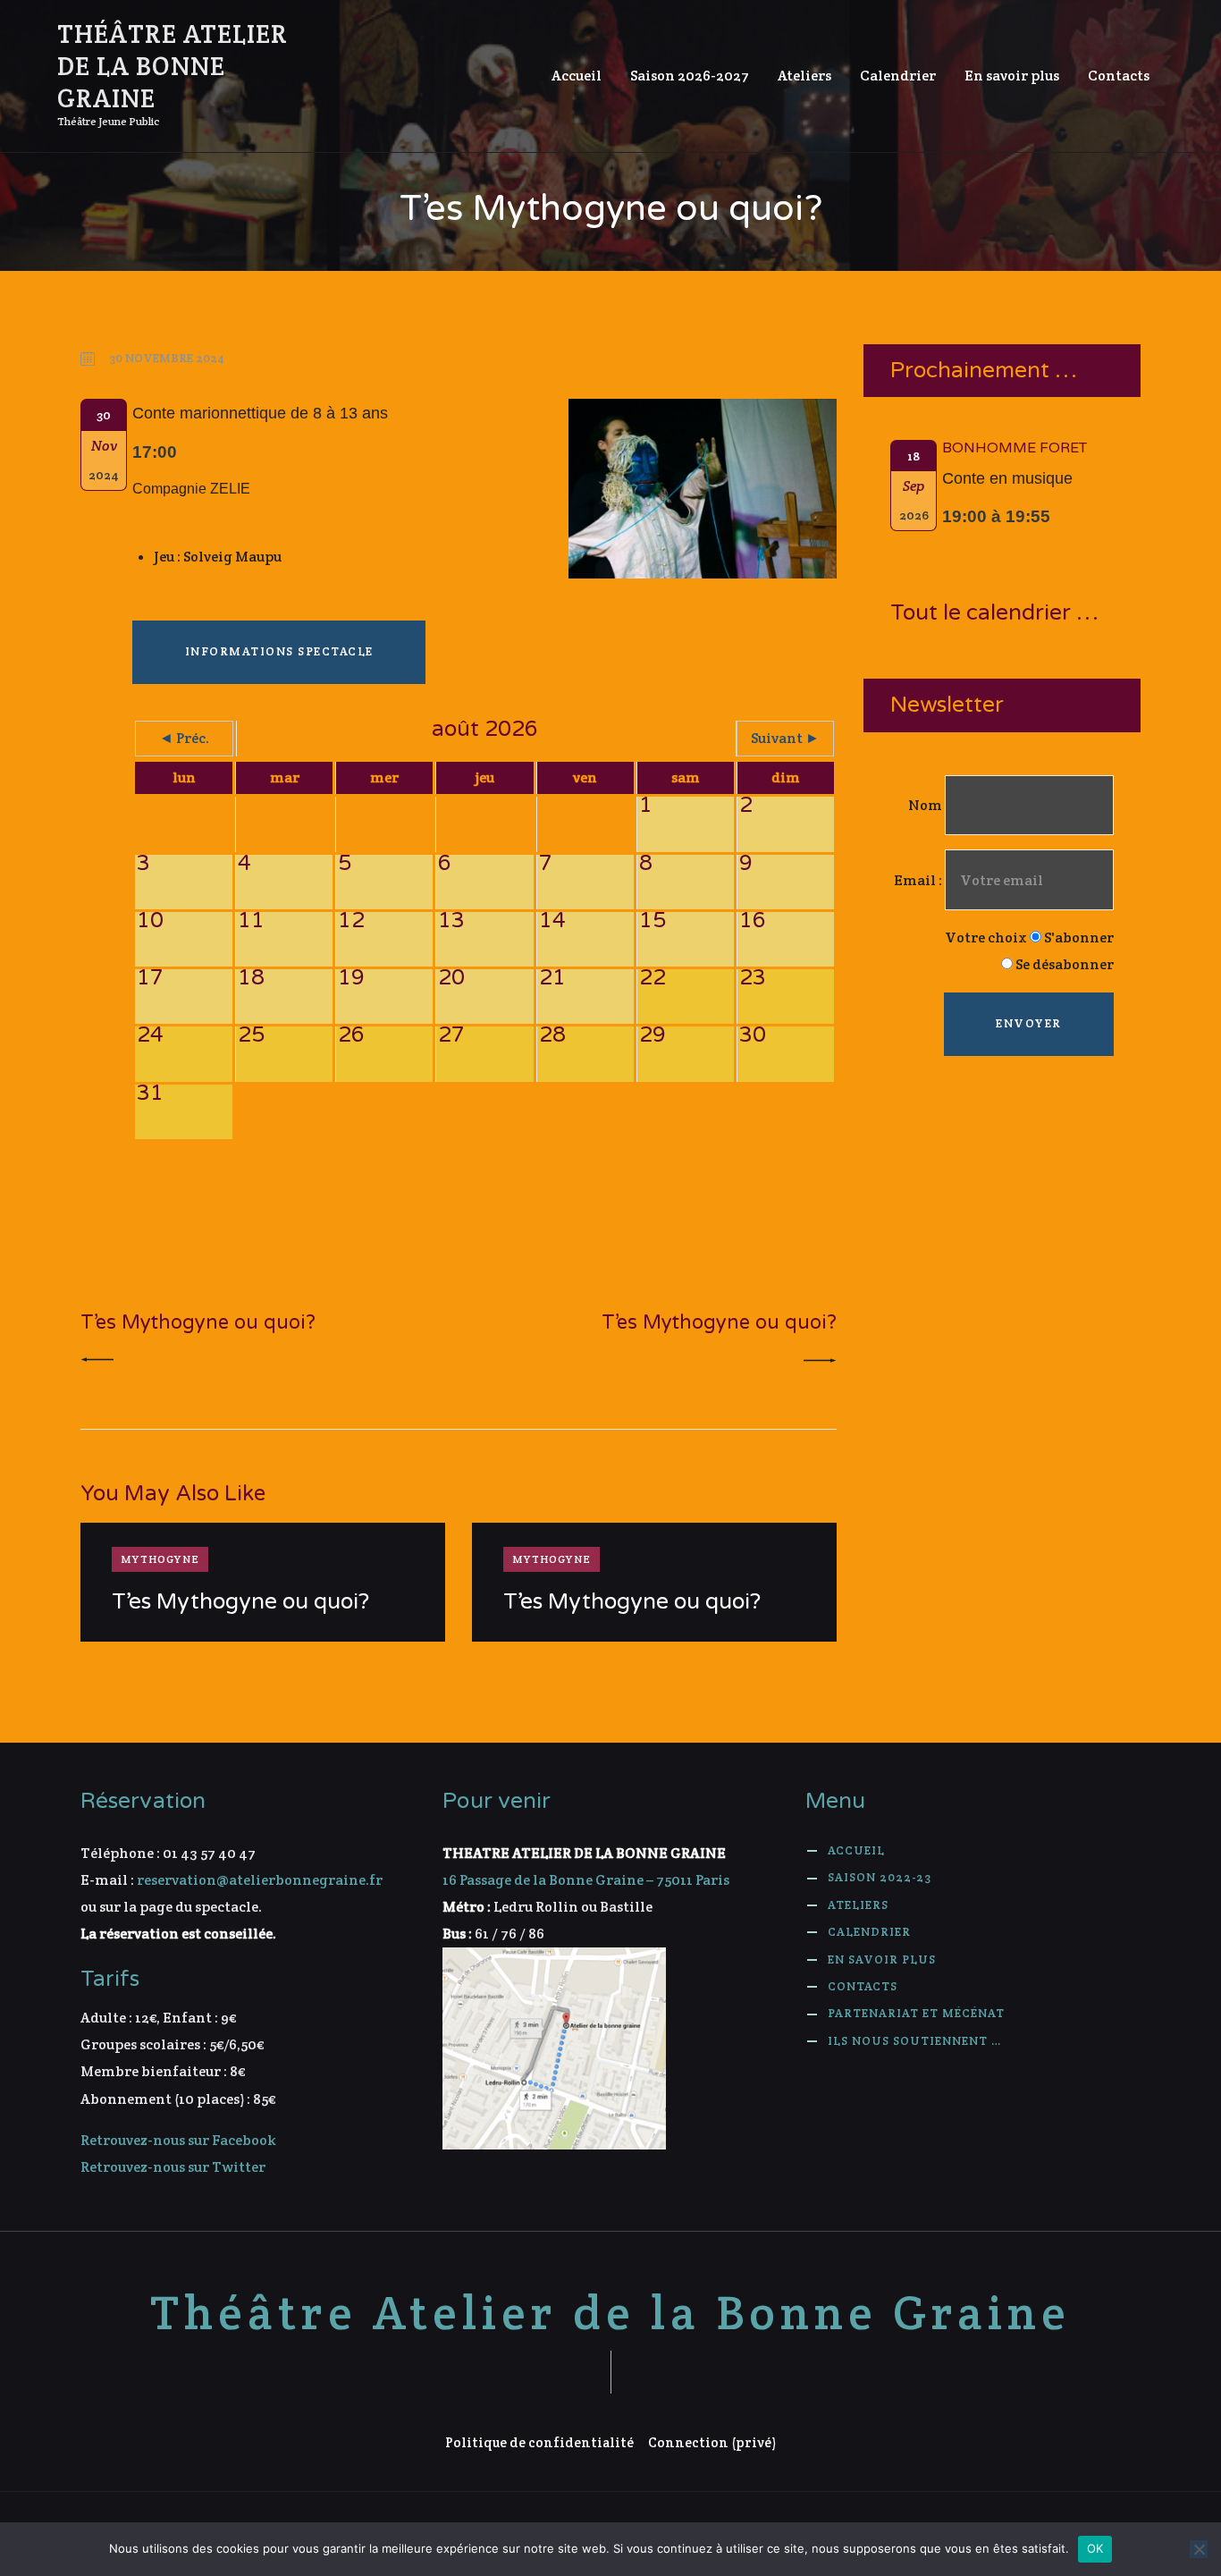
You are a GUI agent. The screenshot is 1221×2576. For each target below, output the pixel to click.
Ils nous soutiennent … (914, 2041)
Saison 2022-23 (880, 1877)
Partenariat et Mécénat (916, 2013)
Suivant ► (785, 738)
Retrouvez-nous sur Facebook (178, 2140)
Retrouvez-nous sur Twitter (173, 2167)
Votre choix (986, 937)
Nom (925, 805)
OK (1095, 2548)
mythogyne (160, 1559)
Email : (919, 880)
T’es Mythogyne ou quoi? (240, 1602)
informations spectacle (279, 651)
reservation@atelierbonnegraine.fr (260, 1880)
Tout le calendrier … (994, 613)
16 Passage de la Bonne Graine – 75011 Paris (586, 1880)
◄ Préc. (184, 738)
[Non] (1199, 2549)
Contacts (863, 1986)
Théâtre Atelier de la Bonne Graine (610, 2313)
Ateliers (858, 1905)
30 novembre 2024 (167, 358)
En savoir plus (882, 1959)
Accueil (856, 1850)
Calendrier (869, 1932)
